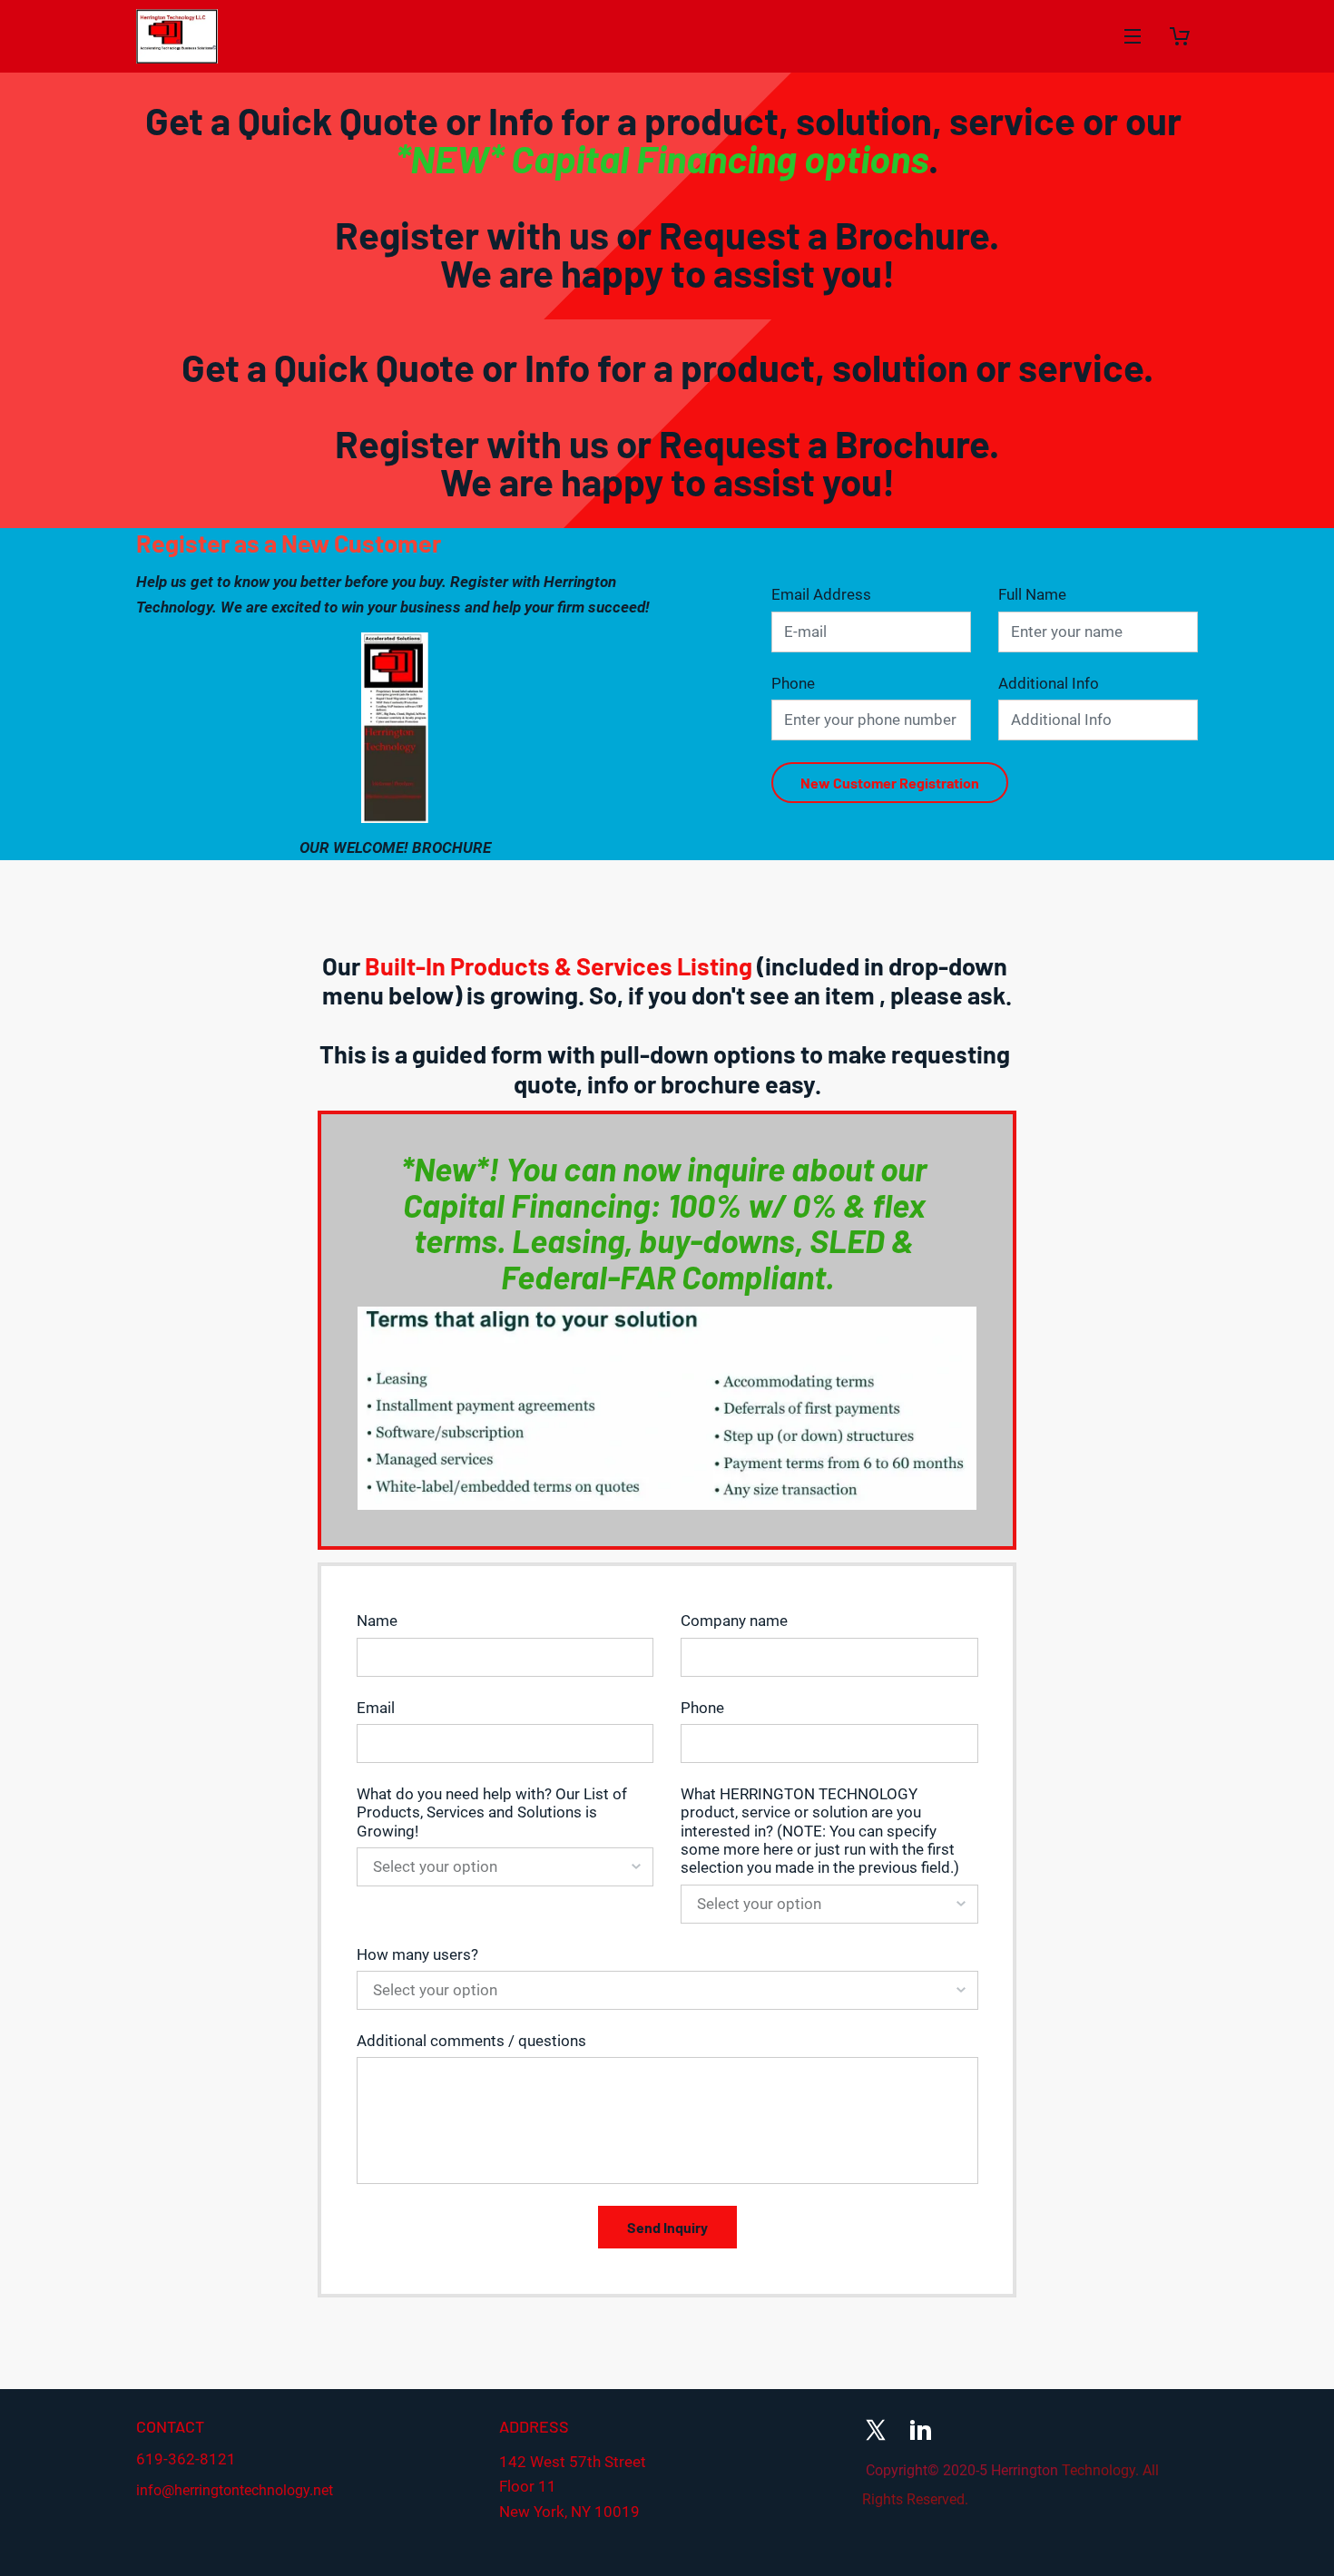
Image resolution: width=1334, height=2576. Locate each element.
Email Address (821, 594)
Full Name (1032, 594)
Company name (734, 1621)
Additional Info (1049, 683)
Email (376, 1708)
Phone (793, 683)
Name (377, 1621)
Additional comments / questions (471, 2041)
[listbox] (505, 1867)
